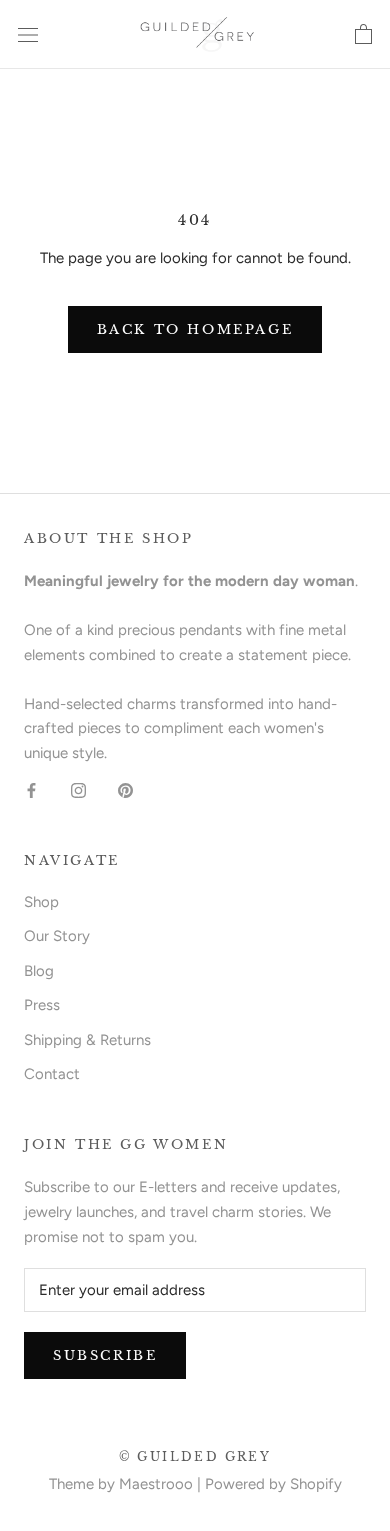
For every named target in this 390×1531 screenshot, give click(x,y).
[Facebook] (31, 789)
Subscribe (105, 1355)
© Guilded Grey (195, 1456)
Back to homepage (195, 329)
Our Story (57, 936)
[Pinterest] (125, 789)
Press (42, 1005)
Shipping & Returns (87, 1040)
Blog (39, 971)
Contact (52, 1074)
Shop (41, 902)
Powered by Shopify (273, 1484)
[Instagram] (78, 789)
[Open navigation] (28, 34)
